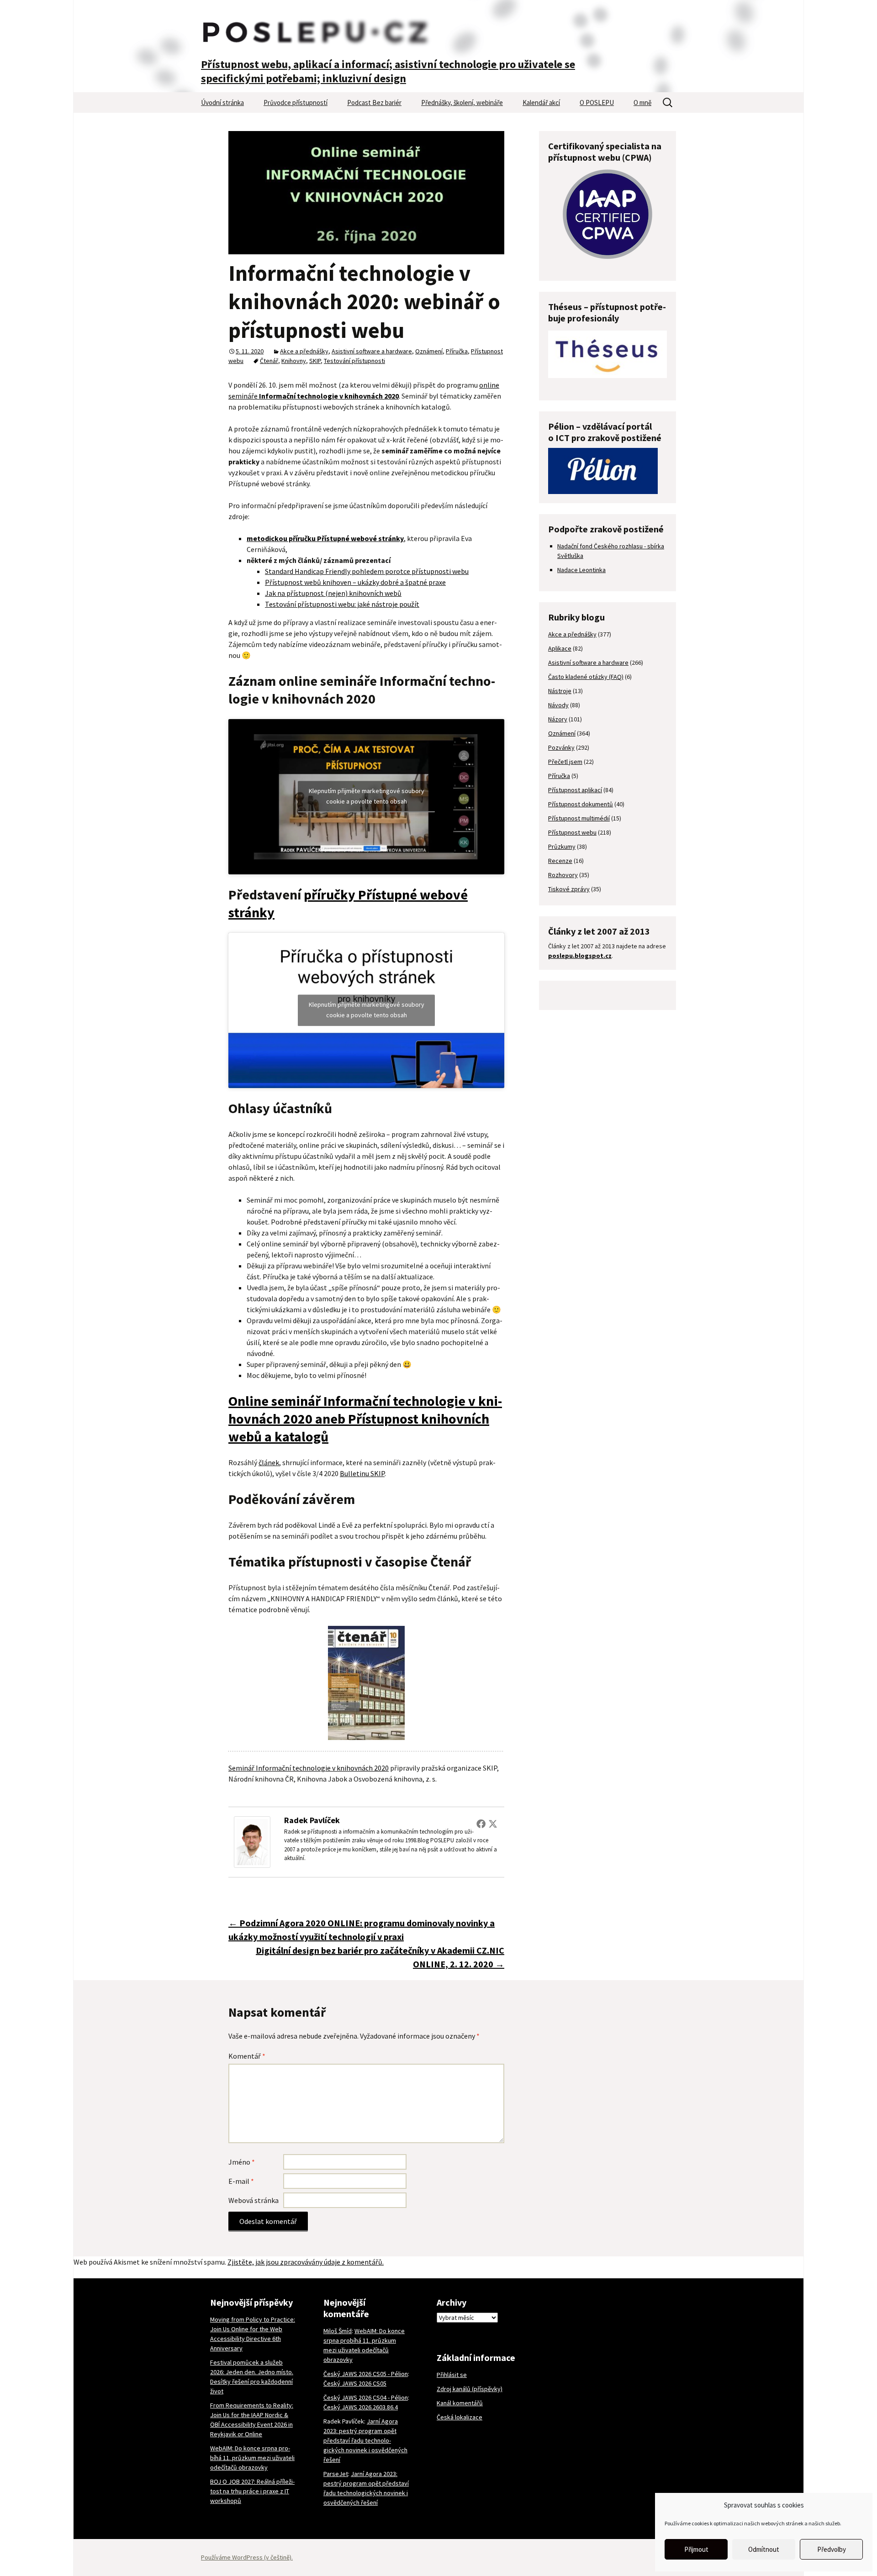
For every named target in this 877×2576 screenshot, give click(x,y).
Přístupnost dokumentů (581, 804)
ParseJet (336, 2474)
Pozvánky (561, 747)
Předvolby (832, 2549)
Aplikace (560, 648)
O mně (642, 103)
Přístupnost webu (572, 832)
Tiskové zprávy (569, 889)
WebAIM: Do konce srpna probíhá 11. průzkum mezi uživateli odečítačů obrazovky (252, 2458)
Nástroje (560, 691)
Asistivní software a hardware (372, 351)
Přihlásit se (452, 2375)
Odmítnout (764, 2549)
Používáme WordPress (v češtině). (247, 2557)
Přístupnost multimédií (579, 818)
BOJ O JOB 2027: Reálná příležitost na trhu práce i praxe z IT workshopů (252, 2491)
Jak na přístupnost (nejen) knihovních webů (333, 593)
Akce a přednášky (304, 351)
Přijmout (696, 2549)
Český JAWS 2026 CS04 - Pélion (366, 2397)
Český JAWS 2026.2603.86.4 (361, 2407)
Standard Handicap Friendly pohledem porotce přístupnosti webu (367, 571)
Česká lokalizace (460, 2417)
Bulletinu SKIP (362, 1473)
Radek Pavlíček (312, 1820)
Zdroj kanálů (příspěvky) (470, 2389)
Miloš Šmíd (338, 2331)
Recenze (560, 861)
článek (269, 1462)
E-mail (241, 2181)
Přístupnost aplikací (575, 790)
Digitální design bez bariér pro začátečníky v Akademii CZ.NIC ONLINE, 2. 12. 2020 (380, 1957)
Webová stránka (254, 2200)
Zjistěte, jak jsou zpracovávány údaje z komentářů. (306, 2262)
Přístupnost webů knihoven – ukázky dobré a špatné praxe (355, 582)
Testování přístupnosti (354, 361)
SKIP (315, 361)
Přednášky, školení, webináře (462, 103)
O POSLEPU (597, 103)
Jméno (242, 2162)
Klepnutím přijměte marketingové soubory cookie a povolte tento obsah (367, 796)
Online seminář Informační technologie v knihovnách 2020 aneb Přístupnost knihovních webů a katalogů (365, 1419)
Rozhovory (563, 875)
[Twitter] (493, 1824)
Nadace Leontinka (581, 570)
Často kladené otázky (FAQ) (586, 677)
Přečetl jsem (565, 762)
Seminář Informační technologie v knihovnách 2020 (309, 1768)
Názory (558, 719)
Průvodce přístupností (296, 103)
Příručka (457, 351)
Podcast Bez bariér (374, 103)
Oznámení (429, 351)
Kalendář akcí (541, 103)
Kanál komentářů (460, 2403)
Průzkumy (562, 846)
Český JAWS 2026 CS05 (355, 2383)
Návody (558, 705)
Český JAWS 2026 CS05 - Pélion (366, 2374)
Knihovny (294, 361)
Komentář (247, 2056)
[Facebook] (481, 1824)
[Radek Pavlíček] (252, 1841)
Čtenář (269, 361)
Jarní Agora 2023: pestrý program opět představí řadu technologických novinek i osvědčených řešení (365, 2440)
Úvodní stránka (222, 103)
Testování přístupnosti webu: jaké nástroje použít (342, 604)
